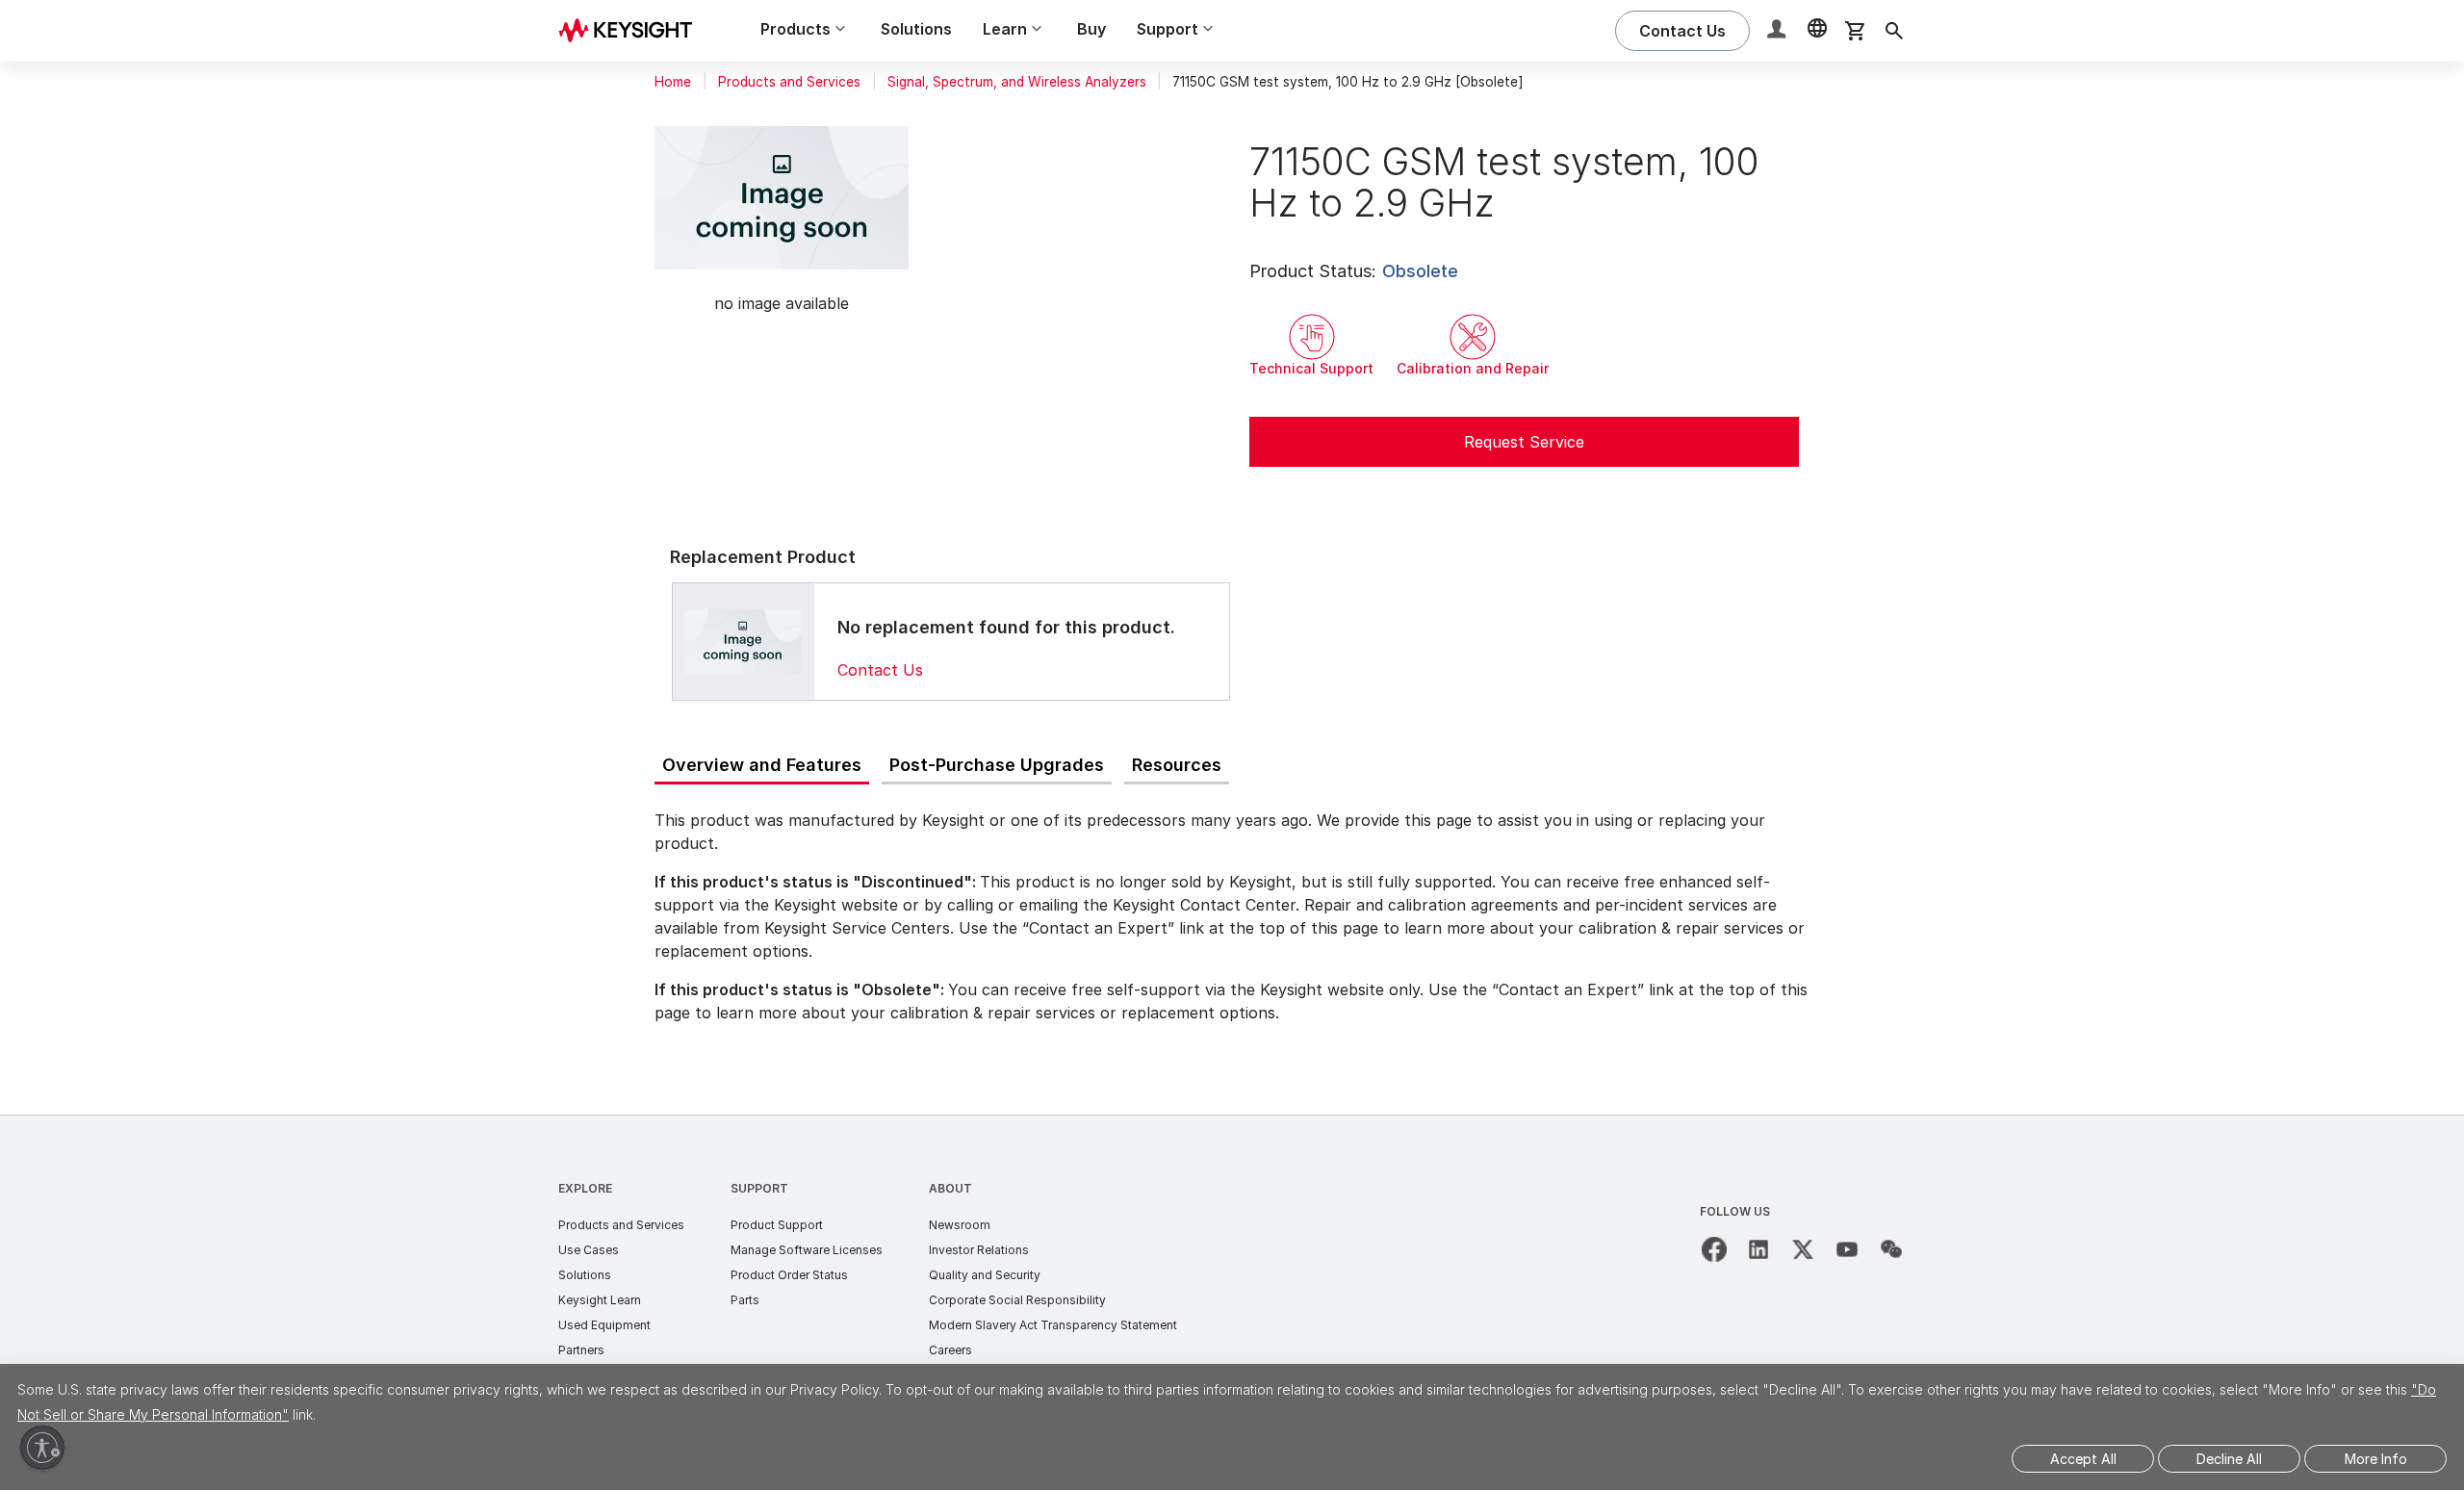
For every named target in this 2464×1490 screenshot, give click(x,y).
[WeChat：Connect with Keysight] (1891, 1249)
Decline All (2229, 1459)
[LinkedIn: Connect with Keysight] (1758, 1249)
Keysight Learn (600, 1300)
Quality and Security (985, 1275)
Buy (1091, 29)
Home (673, 82)
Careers (950, 1350)
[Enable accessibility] (42, 1448)
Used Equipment (604, 1325)
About (950, 1188)
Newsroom (960, 1225)
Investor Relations (979, 1250)
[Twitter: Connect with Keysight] (1803, 1249)
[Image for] (743, 641)
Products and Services (789, 82)
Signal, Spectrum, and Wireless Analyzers (1017, 82)
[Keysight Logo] (632, 31)
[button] (1779, 31)
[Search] (1894, 31)
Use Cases (589, 1250)
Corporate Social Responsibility (1017, 1300)
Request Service (1524, 442)
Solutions (916, 29)
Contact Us (880, 670)
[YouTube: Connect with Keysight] (1847, 1249)
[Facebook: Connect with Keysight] (1714, 1249)
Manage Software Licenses (807, 1250)
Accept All (2083, 1459)
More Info (2376, 1459)
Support (759, 1188)
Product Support (777, 1225)
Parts (745, 1300)
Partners (581, 1350)
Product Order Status (789, 1275)
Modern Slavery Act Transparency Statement (1053, 1325)
